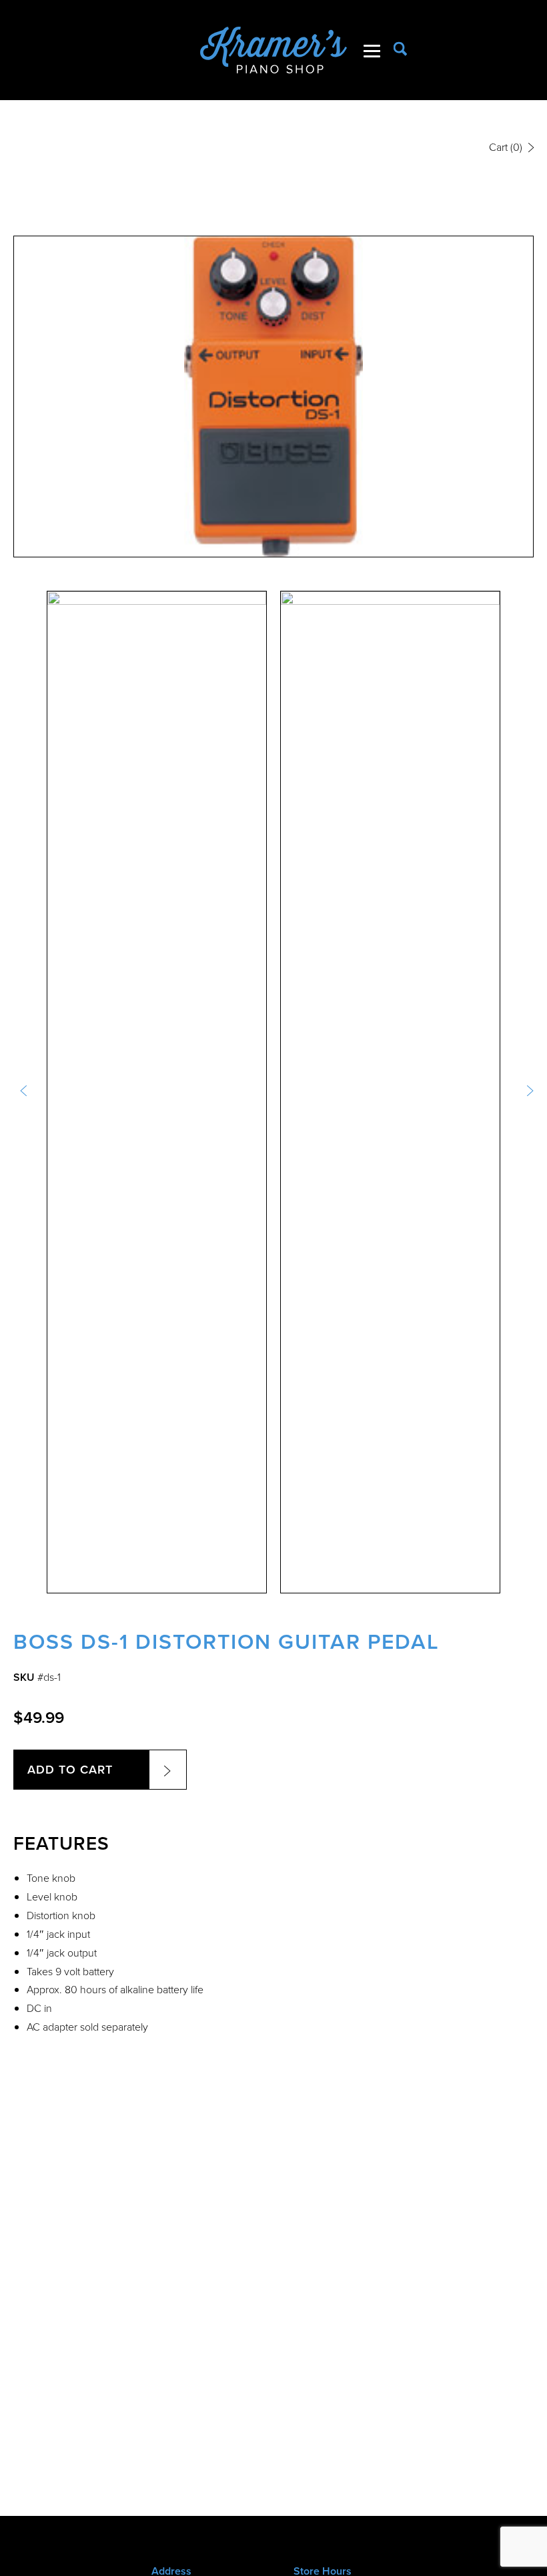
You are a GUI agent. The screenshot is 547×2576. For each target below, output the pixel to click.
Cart (506, 147)
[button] (23, 1092)
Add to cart (70, 1770)
